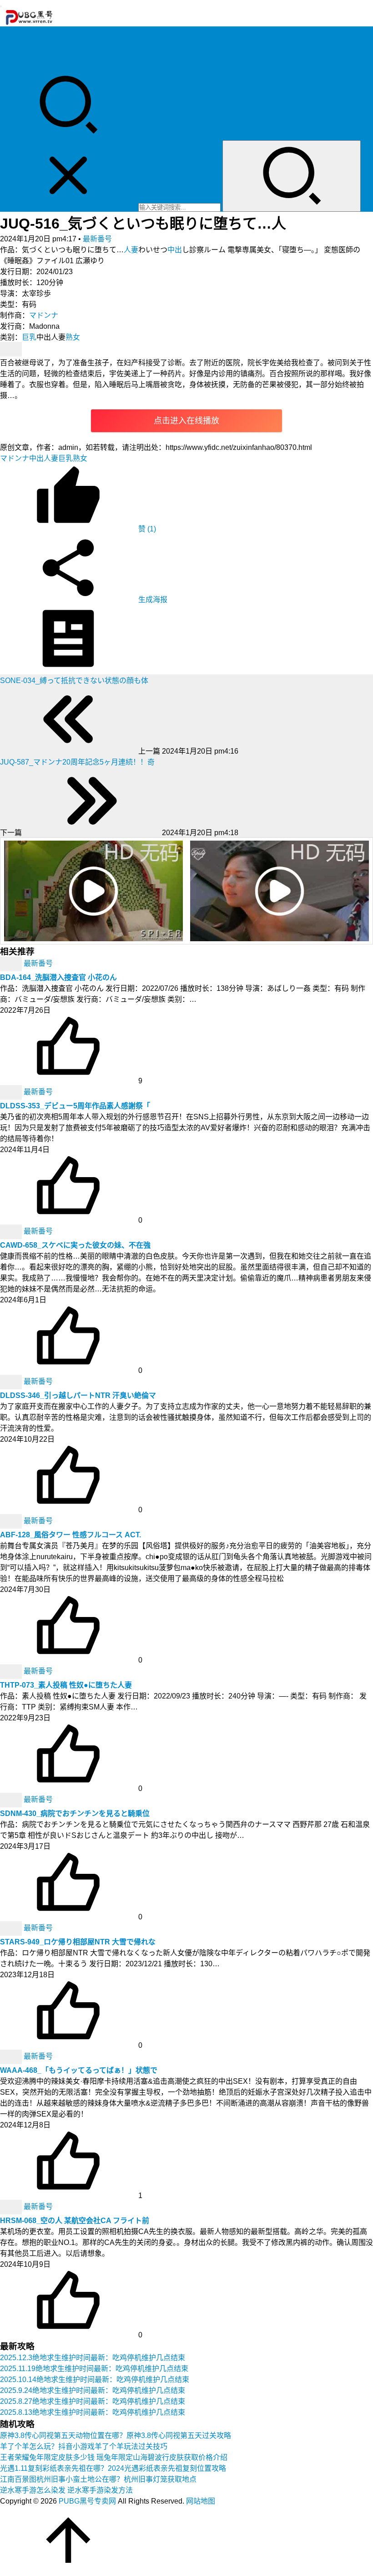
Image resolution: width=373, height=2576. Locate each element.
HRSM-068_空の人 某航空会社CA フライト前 (75, 2221)
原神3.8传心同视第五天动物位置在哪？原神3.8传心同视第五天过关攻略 (116, 2436)
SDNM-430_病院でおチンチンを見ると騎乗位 (75, 1813)
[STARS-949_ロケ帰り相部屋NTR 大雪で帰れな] (12, 1928)
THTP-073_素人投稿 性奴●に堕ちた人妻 (66, 1685)
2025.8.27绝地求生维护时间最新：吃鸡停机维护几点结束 (93, 2401)
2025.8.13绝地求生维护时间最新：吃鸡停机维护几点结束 (93, 2412)
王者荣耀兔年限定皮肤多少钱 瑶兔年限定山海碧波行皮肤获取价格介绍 (114, 2457)
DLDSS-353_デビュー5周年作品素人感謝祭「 (75, 1106)
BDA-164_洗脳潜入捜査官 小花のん (58, 977)
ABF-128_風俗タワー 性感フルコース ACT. (71, 1535)
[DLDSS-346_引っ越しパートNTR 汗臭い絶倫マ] (12, 1381)
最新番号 (97, 239)
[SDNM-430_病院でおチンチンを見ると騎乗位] (12, 1799)
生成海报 (152, 599)
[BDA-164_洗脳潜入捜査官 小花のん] (12, 963)
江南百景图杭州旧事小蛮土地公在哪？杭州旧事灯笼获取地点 (98, 2479)
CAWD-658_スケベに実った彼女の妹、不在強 (75, 1245)
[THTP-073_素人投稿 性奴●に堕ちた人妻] (12, 1671)
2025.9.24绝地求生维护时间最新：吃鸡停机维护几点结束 (93, 2390)
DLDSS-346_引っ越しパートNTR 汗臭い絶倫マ (78, 1395)
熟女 (73, 337)
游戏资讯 (15, 54)
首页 (7, 33)
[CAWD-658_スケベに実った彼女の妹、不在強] (12, 1231)
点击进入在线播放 (186, 421)
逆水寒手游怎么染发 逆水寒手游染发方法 (66, 2490)
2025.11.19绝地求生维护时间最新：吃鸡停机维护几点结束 (94, 2369)
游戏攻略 (15, 43)
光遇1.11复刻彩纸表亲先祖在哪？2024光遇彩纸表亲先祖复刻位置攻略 (113, 2468)
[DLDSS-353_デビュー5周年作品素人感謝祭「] (12, 1092)
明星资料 (15, 65)
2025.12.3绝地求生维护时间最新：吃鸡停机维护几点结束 (93, 2358)
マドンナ (44, 315)
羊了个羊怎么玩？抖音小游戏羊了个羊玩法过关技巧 (84, 2446)
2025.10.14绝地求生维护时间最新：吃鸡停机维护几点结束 (95, 2380)
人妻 (131, 250)
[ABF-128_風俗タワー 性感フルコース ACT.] (12, 1521)
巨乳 (29, 337)
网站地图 (201, 2501)
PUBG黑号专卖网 (87, 2501)
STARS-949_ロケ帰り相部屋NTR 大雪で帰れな (78, 1942)
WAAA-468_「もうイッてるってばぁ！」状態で (79, 2070)
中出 (175, 250)
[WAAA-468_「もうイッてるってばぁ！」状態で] (12, 2056)
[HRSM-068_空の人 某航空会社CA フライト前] (12, 2206)
